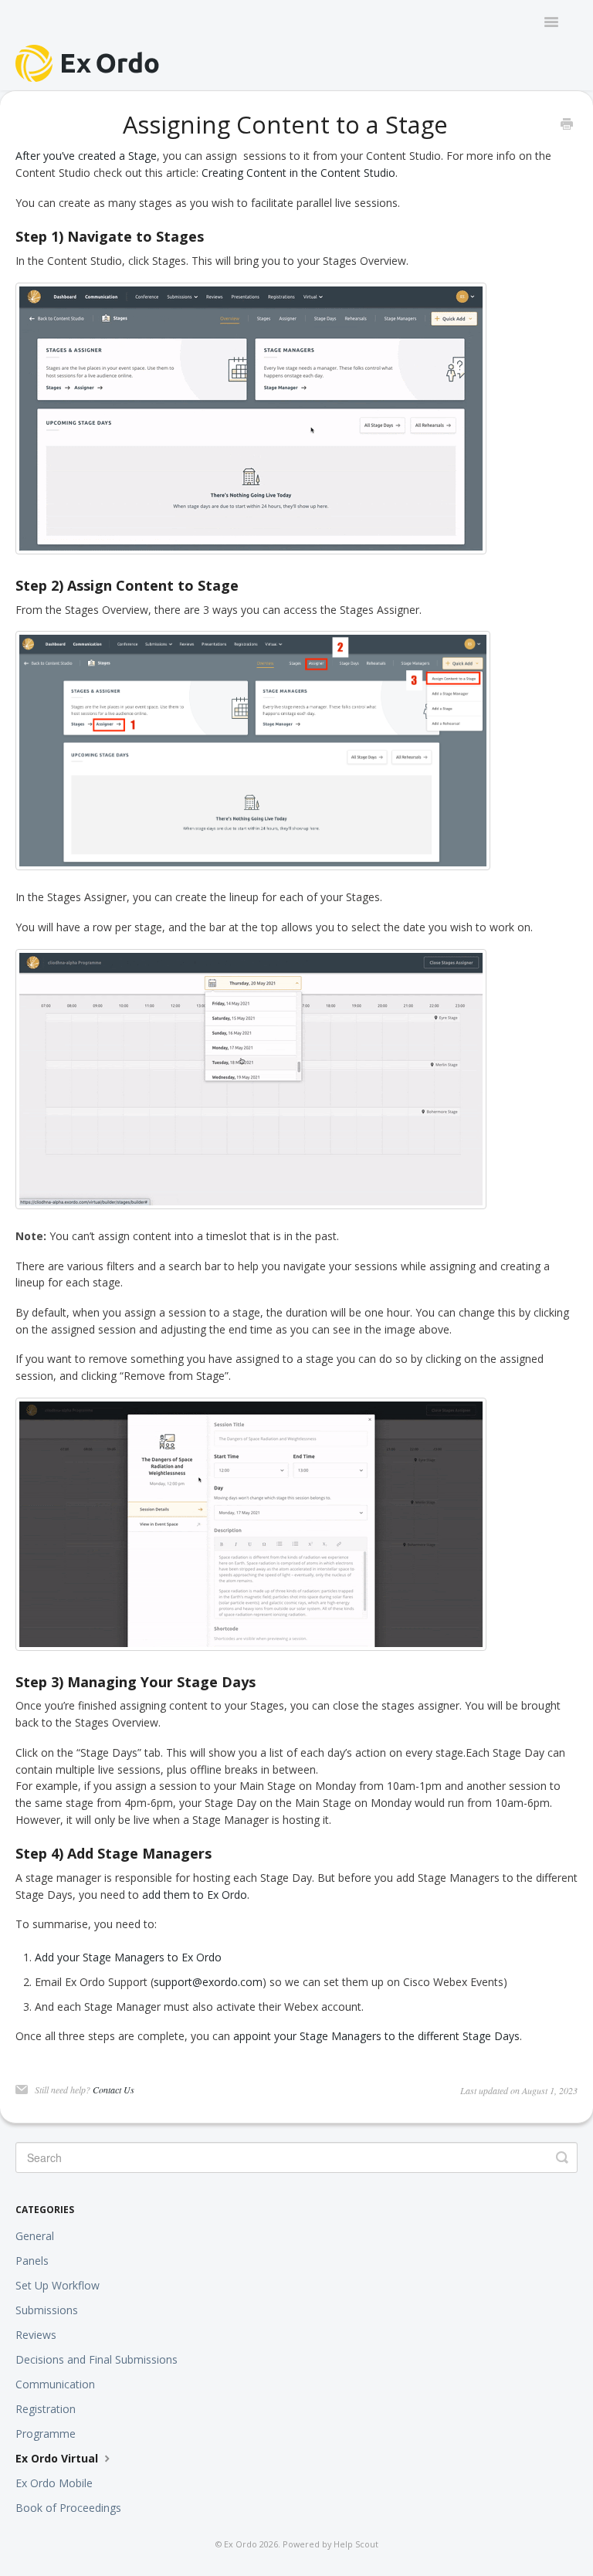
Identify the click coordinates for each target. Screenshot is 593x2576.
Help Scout (356, 2544)
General (35, 2236)
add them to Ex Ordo (195, 1895)
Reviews (36, 2335)
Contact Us (114, 2090)
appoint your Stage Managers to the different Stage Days (376, 2036)
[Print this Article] (567, 125)
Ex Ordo (241, 2544)
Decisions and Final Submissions (97, 2359)
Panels (32, 2261)
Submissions (47, 2310)
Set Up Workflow (58, 2285)
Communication (55, 2384)
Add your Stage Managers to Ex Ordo (128, 1957)
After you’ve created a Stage (86, 156)
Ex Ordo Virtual (58, 2458)
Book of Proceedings (68, 2508)
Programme (46, 2434)
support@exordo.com (208, 1982)
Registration (46, 2409)
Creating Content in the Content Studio (298, 173)
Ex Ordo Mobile (54, 2483)
